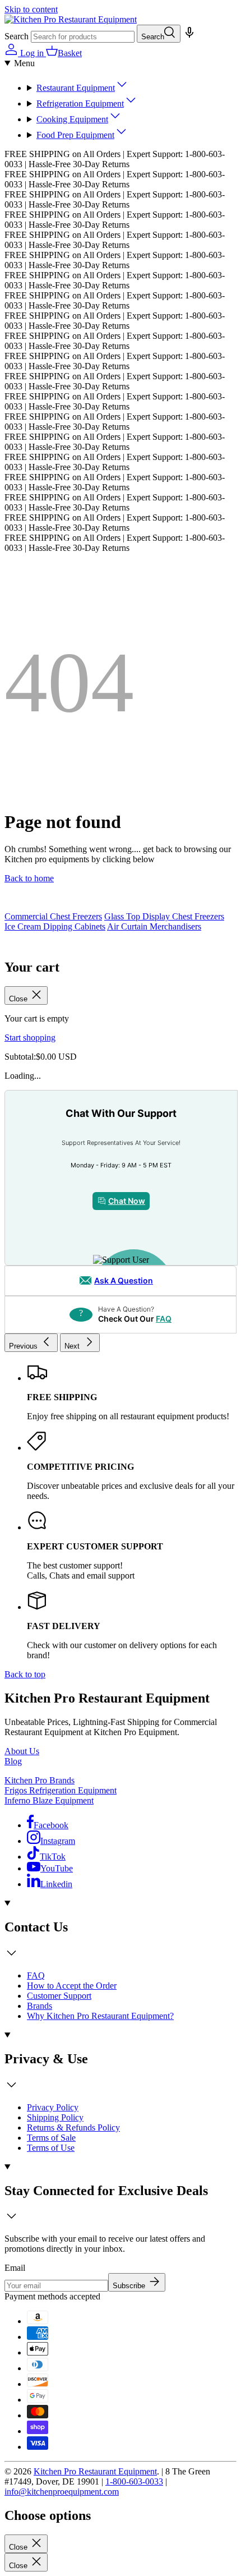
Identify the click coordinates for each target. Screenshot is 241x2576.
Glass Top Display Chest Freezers (164, 916)
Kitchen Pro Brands (40, 1780)
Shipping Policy (55, 2117)
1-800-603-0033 (134, 2481)
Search (17, 36)
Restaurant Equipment (76, 88)
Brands (40, 2006)
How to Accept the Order (72, 1986)
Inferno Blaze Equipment (49, 1800)
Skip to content (31, 9)
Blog (13, 1761)
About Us (22, 1751)
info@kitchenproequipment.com (62, 2492)
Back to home (29, 878)
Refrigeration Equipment (80, 104)
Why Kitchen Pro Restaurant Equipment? (100, 2016)
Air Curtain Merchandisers (154, 926)
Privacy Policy (53, 2107)
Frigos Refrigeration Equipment (61, 1790)
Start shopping (30, 1038)
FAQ (164, 1319)
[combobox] (83, 37)
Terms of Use (51, 2148)
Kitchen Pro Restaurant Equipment (95, 2471)
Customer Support (59, 1996)
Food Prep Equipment (75, 135)
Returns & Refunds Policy (73, 2127)
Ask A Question (124, 1280)
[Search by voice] (188, 36)
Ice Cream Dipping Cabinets (55, 926)
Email (15, 2268)
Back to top (25, 1674)
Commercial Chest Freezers (53, 916)
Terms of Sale (51, 2138)
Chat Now (127, 1201)
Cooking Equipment (72, 119)
